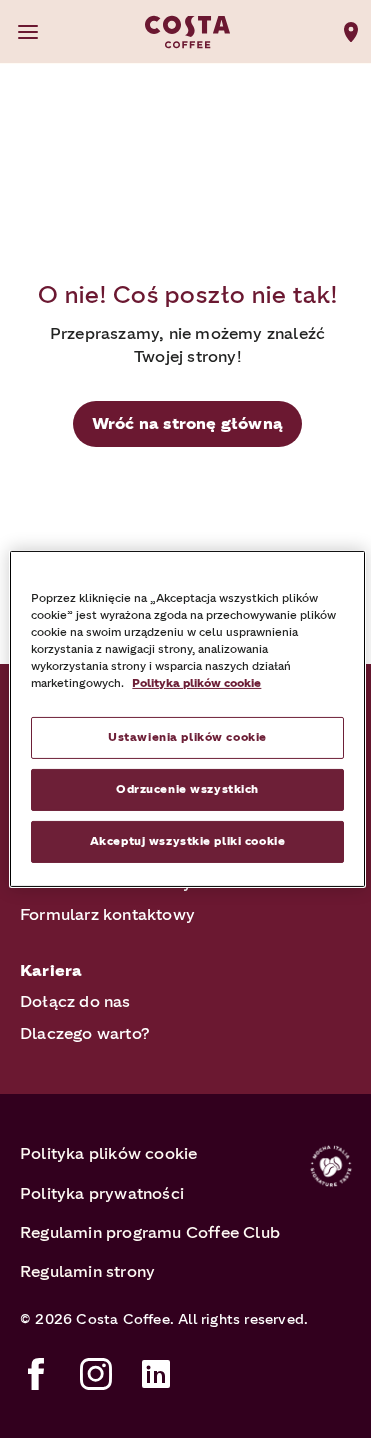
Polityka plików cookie (108, 1153)
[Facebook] (36, 1374)
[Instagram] (96, 1374)
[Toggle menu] (28, 32)
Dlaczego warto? (85, 1033)
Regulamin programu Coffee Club (150, 1232)
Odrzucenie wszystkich (187, 789)
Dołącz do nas (75, 1001)
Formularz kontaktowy (107, 914)
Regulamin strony (87, 1271)
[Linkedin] (156, 1374)
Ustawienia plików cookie (187, 737)
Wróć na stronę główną (187, 423)
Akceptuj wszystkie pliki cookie (188, 841)
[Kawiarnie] (351, 32)
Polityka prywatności (102, 1193)
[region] (187, 719)
